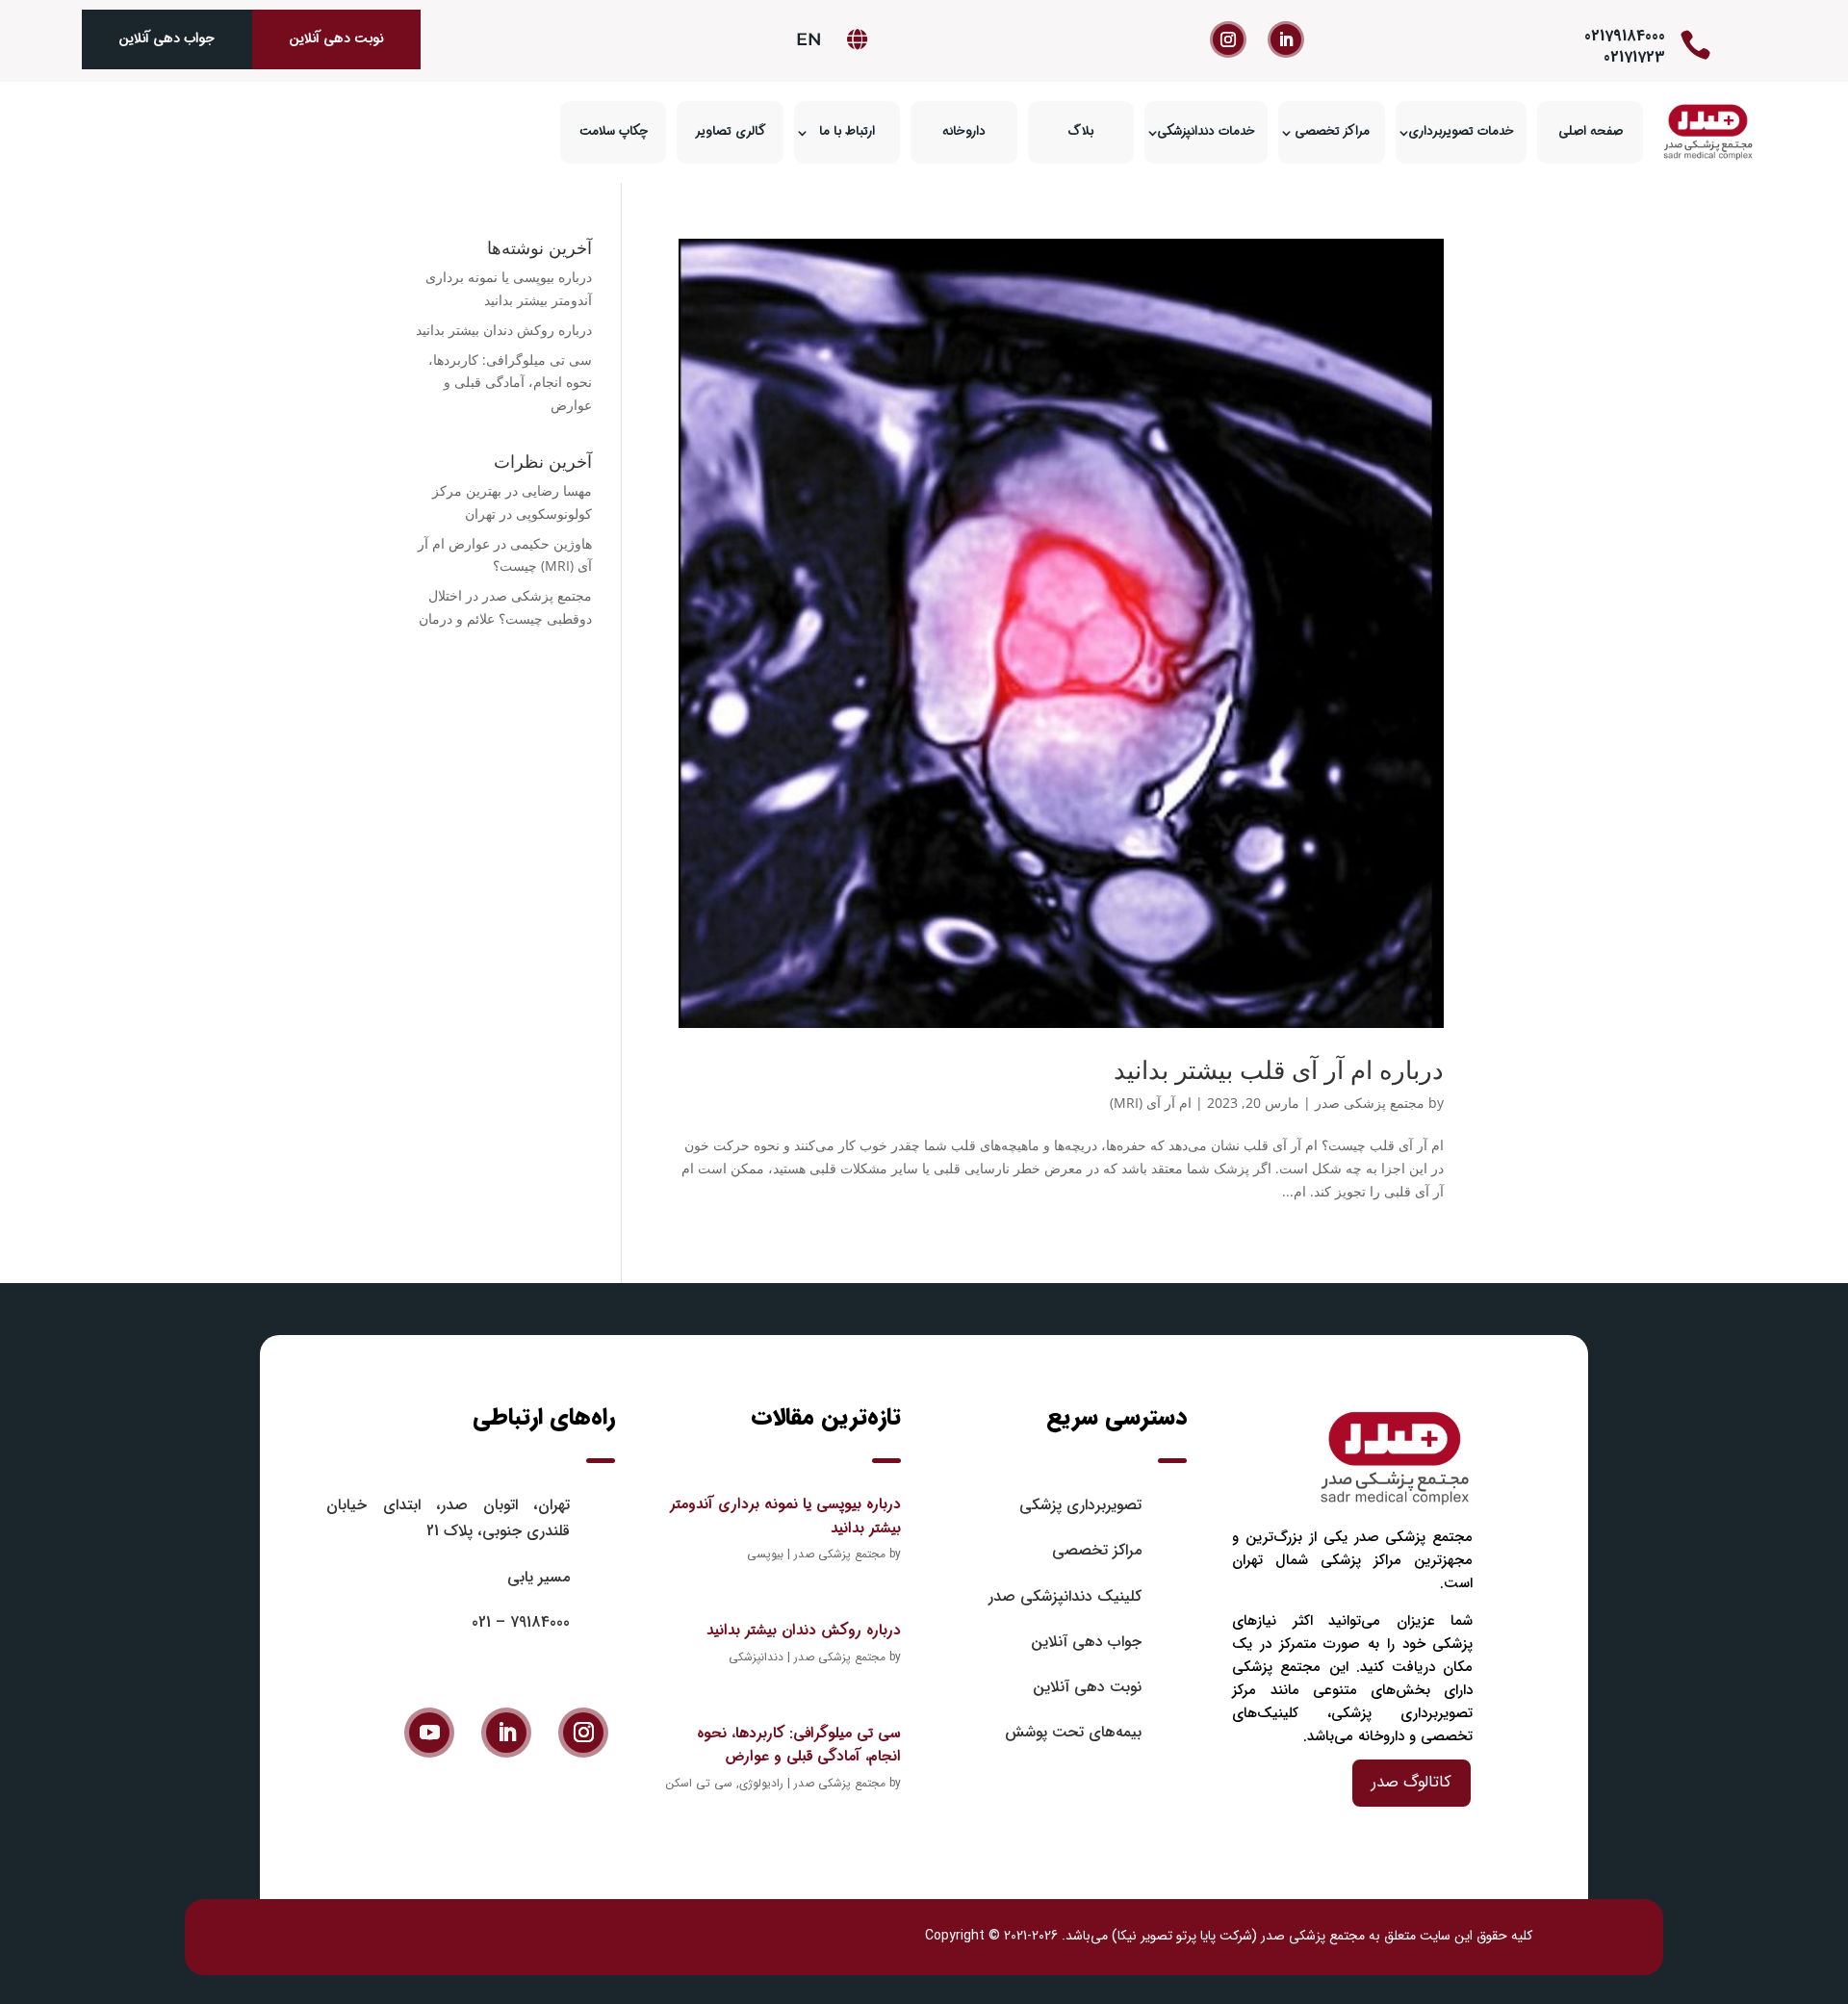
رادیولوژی (761, 1783)
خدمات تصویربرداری (1461, 131)
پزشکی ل (398, 1936)
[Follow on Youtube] (429, 1733)
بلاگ (1081, 131)
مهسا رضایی (557, 490)
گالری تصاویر (731, 131)
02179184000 (1625, 36)
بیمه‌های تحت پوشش (1073, 1732)
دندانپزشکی (756, 1657)
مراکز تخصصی (1332, 131)
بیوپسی (765, 1554)
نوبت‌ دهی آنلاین (1087, 1687)
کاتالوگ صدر (1412, 1782)
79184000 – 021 (521, 1622)
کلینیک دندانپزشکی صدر (1065, 1596)
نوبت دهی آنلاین (336, 39)
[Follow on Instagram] (1228, 39)
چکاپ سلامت (614, 131)
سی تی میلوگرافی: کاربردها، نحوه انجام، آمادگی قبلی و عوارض (510, 383)
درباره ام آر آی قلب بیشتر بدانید (1279, 1069)
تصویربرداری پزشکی (1080, 1505)
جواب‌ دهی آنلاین (167, 39)
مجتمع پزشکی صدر (1370, 1103)
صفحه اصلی (1591, 131)
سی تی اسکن (699, 1783)
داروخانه (964, 131)
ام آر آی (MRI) (1151, 1103)
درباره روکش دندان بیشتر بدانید (504, 330)
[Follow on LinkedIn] (1286, 39)
